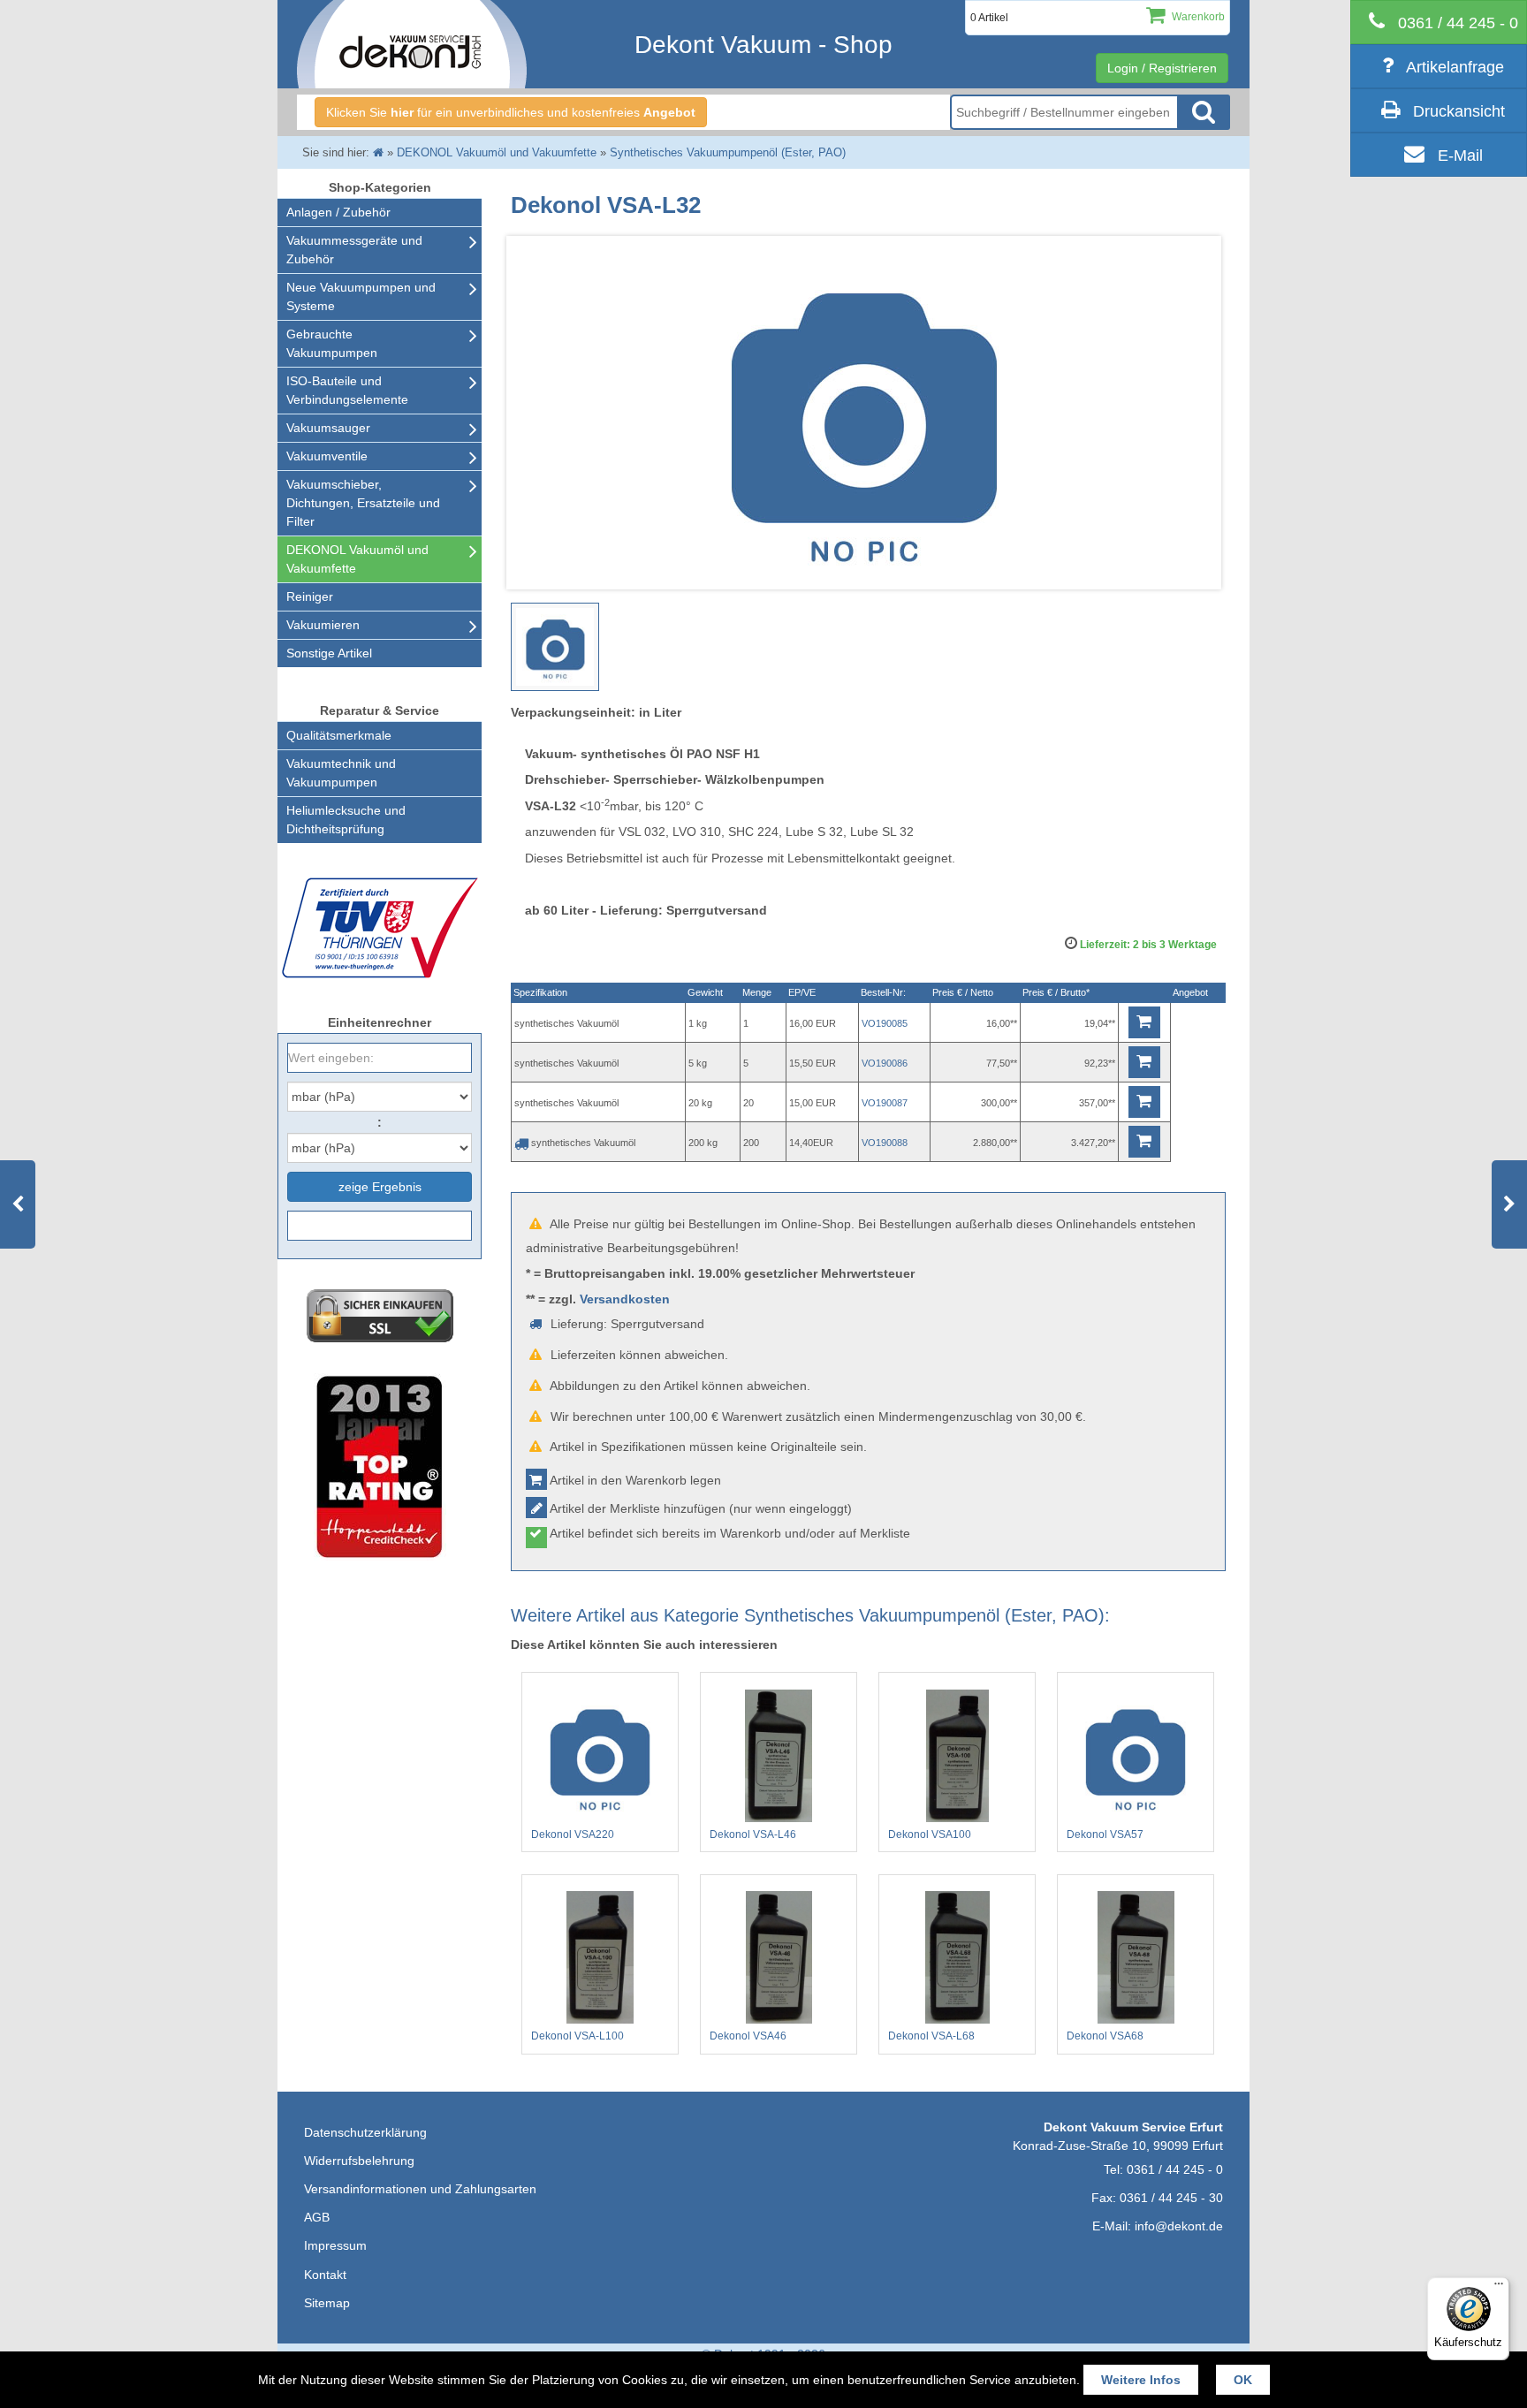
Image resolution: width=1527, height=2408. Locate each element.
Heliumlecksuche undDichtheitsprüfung (346, 820)
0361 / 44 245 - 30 (1171, 2198)
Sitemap (327, 2303)
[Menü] (1499, 2288)
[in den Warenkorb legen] (1144, 1022)
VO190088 (885, 1143)
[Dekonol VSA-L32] (555, 647)
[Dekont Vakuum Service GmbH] (412, 44)
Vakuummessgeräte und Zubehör (354, 250)
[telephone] (1439, 22)
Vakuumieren (323, 625)
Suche (1204, 112)
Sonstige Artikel (329, 653)
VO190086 (885, 1063)
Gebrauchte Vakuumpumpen (332, 343)
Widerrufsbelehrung (359, 2161)
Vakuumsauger (328, 428)
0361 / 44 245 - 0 (1175, 2169)
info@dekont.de (1179, 2226)
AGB (317, 2217)
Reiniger (310, 596)
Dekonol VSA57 (1105, 1834)
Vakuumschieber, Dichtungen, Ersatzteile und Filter (363, 503)
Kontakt (325, 2275)
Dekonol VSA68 (1105, 2036)
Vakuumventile (327, 456)
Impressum (335, 2245)
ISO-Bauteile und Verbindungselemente (347, 390)
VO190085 (885, 1023)
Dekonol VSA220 (573, 1834)
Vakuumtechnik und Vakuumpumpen (341, 773)
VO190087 (885, 1103)
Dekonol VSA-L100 (577, 2036)
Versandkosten (625, 1299)
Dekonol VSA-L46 (753, 1834)
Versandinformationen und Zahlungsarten (420, 2189)
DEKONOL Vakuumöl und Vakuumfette (357, 559)
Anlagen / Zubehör (338, 212)
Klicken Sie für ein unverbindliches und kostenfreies (511, 112)
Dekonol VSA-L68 (931, 2036)
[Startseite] (378, 152)
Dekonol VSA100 (930, 1834)
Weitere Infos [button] (1141, 2380)
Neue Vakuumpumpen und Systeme (361, 296)
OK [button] (1243, 2380)
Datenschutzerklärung (365, 2132)
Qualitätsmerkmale (339, 735)
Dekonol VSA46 (748, 2036)
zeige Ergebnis (380, 1187)
